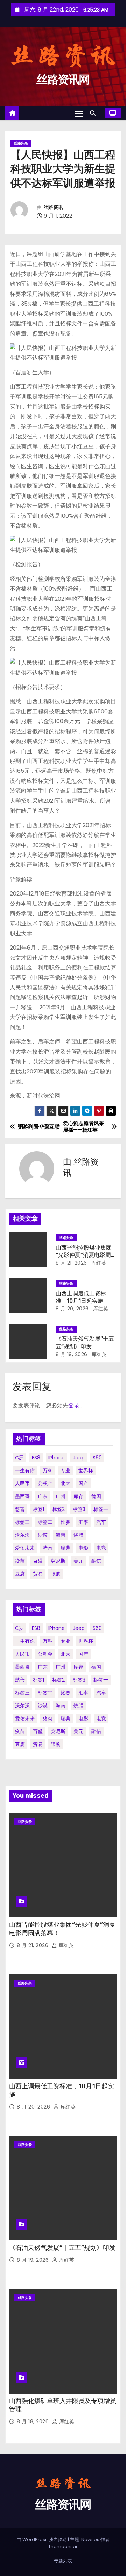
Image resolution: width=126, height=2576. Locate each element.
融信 (96, 1561)
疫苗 (20, 1561)
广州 (61, 1496)
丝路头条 (21, 143)
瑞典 (65, 1548)
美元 (78, 1561)
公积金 (45, 1483)
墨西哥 (22, 1496)
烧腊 (78, 1535)
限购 (56, 1574)
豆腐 (20, 1574)
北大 (65, 1483)
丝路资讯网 (63, 80)
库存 (78, 1496)
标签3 (79, 1509)
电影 (83, 1548)
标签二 (45, 1522)
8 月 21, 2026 (71, 1263)
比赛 (65, 1522)
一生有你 (25, 1470)
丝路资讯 (53, 207)
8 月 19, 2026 (72, 1354)
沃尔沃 (22, 1535)
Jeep (79, 1458)
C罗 (19, 1458)
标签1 (38, 1509)
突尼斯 (58, 1561)
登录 (74, 1405)
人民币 (22, 1483)
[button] (94, 113)
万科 (48, 1470)
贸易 (38, 1574)
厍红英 (98, 1263)
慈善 (20, 1509)
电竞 (101, 1548)
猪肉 (48, 1548)
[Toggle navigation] (79, 114)
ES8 (36, 1458)
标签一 (101, 1509)
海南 (61, 1535)
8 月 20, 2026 (72, 1309)
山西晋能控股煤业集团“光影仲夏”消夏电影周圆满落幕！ (86, 1255)
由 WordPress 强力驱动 (42, 2540)
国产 (83, 1483)
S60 (97, 1458)
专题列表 (63, 2561)
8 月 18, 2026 (34, 2421)
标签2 (58, 1509)
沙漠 (43, 1535)
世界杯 (86, 1470)
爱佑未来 (25, 1548)
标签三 (22, 1522)
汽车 (101, 1522)
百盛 (38, 1561)
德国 (96, 1496)
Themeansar (63, 2547)
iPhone (57, 1458)
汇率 (83, 1522)
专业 (65, 1470)
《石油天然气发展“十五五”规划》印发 (62, 2248)
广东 (43, 1496)
